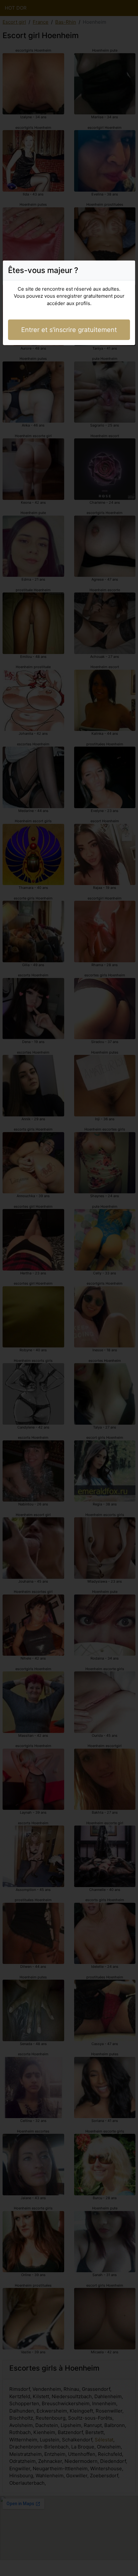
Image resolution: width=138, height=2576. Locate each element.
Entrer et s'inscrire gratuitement (69, 330)
